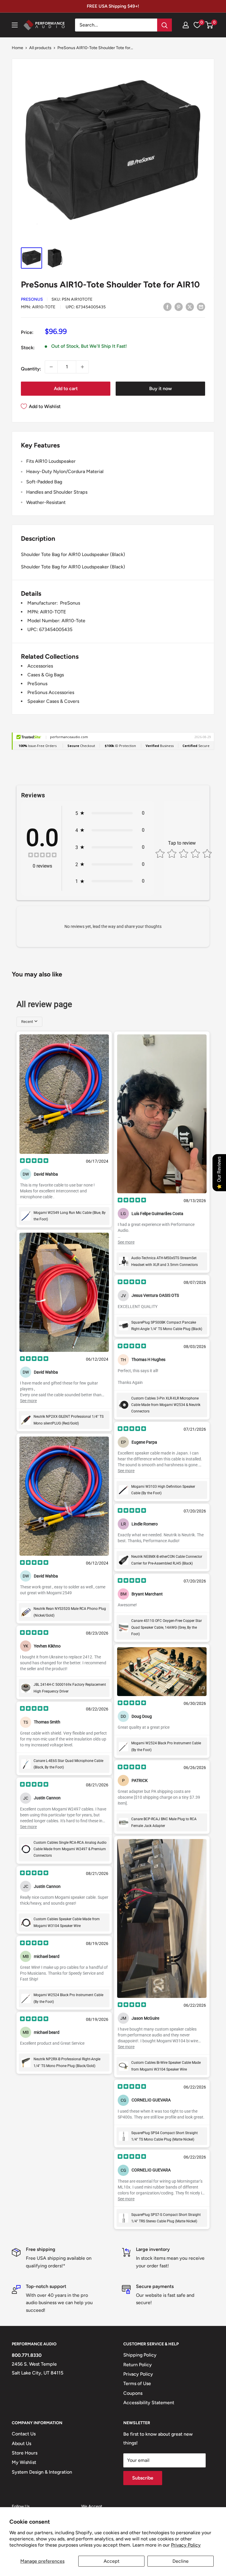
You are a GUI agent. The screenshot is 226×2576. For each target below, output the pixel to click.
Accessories (40, 666)
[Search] (164, 25)
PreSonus (32, 299)
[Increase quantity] (82, 367)
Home (18, 48)
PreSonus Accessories (51, 692)
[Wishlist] (197, 25)
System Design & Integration (42, 2472)
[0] (209, 25)
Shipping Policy (140, 2355)
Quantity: (31, 369)
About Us (21, 2443)
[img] (42, 856)
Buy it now (161, 388)
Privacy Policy (186, 2545)
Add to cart (66, 388)
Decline (181, 2561)
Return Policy (138, 2365)
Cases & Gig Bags (46, 675)
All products (40, 48)
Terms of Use (137, 2383)
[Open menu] (15, 25)
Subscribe (143, 2478)
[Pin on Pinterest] (179, 307)
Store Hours (25, 2453)
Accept (112, 2561)
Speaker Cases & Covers (53, 701)
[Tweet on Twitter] (190, 307)
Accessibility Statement (149, 2403)
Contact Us (24, 2434)
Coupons (133, 2393)
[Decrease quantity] (51, 367)
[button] (209, 25)
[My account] (186, 25)
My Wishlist (24, 2462)
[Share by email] (201, 307)
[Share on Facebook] (167, 307)
